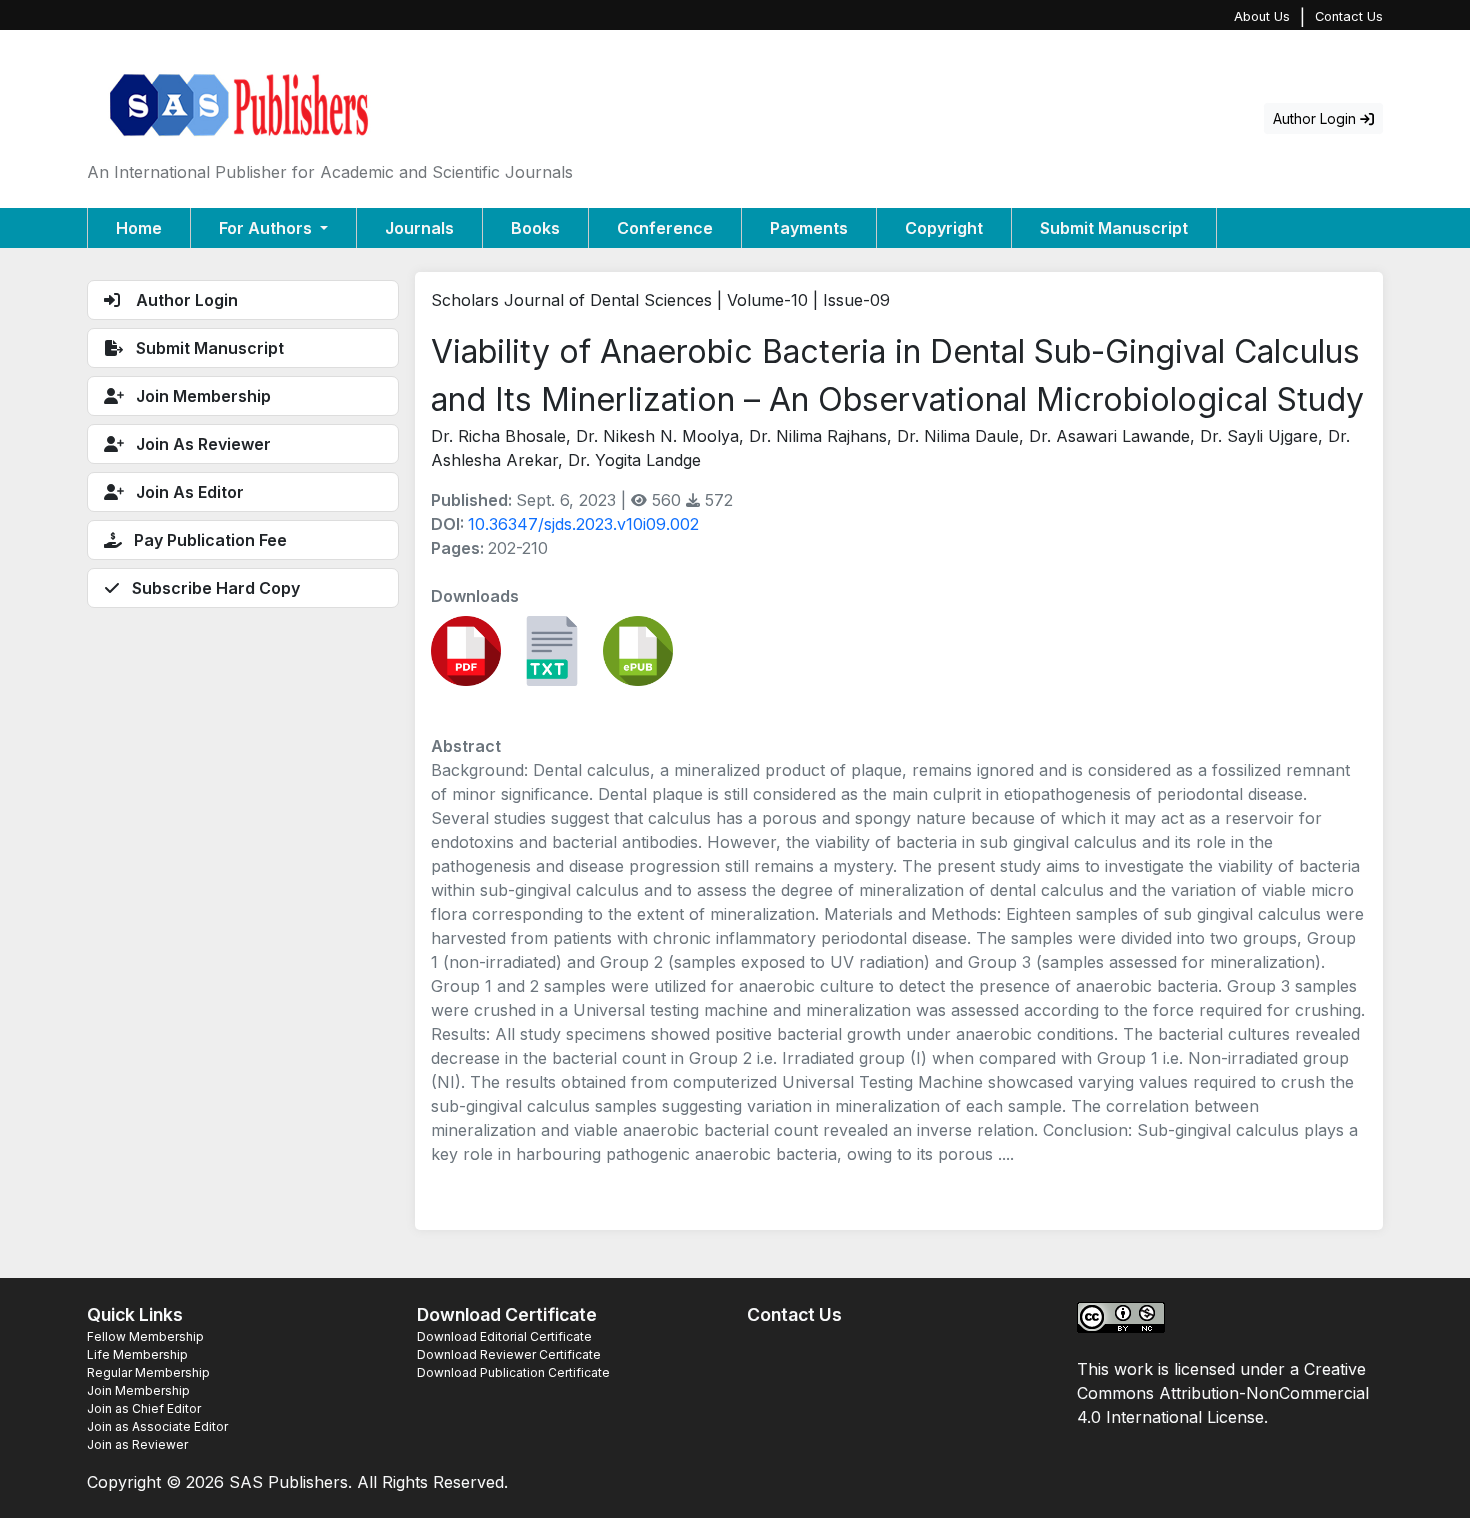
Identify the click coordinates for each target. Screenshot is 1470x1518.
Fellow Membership (145, 1336)
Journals (419, 228)
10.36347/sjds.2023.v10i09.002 (583, 524)
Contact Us (1349, 16)
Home (139, 228)
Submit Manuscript (1114, 228)
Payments (809, 228)
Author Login (1316, 118)
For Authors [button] (267, 228)
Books (535, 228)
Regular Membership (148, 1372)
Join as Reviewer (137, 1444)
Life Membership (137, 1354)
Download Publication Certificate (513, 1372)
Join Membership (138, 1390)
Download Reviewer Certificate (509, 1354)
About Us (1262, 16)
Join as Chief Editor (144, 1408)
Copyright (944, 228)
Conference (665, 228)
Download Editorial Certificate (504, 1336)
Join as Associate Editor (157, 1426)
